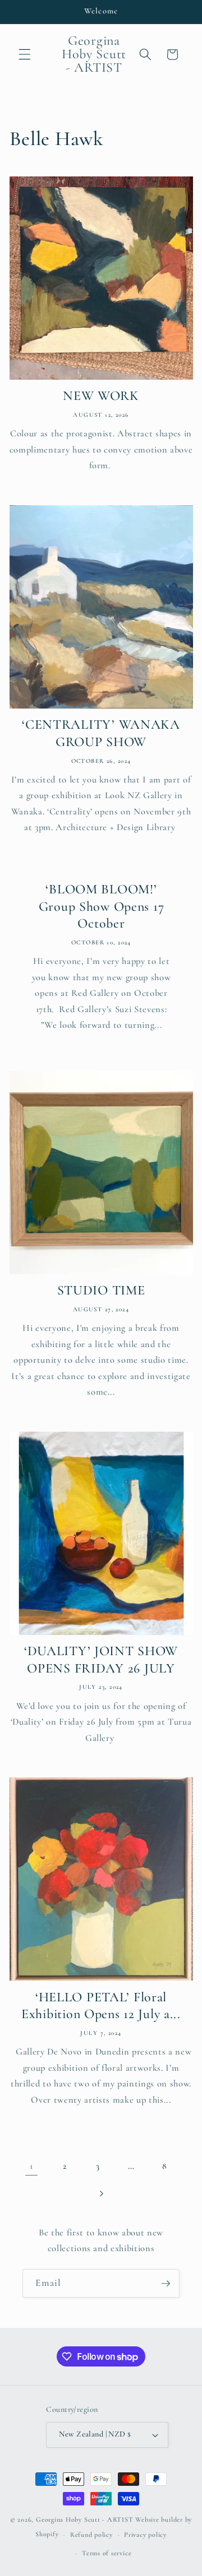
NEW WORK (101, 396)
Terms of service (107, 2553)
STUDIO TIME (101, 1290)
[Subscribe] (166, 2284)
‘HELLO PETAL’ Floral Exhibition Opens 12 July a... (101, 2006)
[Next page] (101, 2193)
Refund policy (91, 2535)
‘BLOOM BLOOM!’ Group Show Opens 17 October (101, 906)
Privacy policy (145, 2535)
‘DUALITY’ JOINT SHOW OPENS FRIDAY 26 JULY (101, 1660)
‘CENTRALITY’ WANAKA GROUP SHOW (101, 733)
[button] (25, 54)
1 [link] (31, 2166)
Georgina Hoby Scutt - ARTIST (85, 2519)
